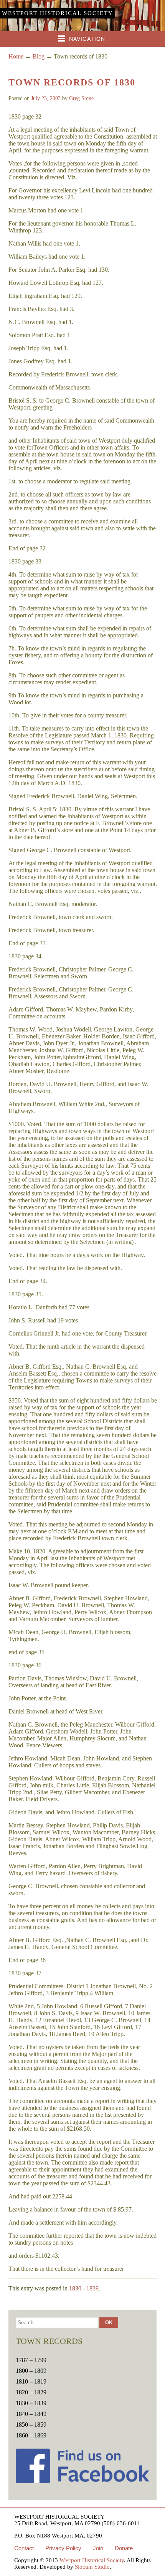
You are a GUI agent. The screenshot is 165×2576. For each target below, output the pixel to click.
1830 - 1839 (84, 2288)
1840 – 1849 (31, 2414)
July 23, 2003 (46, 98)
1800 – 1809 (31, 2371)
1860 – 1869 (31, 2435)
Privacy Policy (63, 2548)
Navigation (87, 39)
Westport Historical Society (58, 13)
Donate (124, 2548)
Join (98, 2548)
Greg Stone (81, 98)
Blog (39, 56)
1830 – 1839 (31, 2403)
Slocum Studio (92, 2567)
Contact (24, 2548)
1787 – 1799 (31, 2360)
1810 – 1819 (31, 2381)
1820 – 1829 (31, 2392)
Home (16, 56)
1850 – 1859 (31, 2425)
